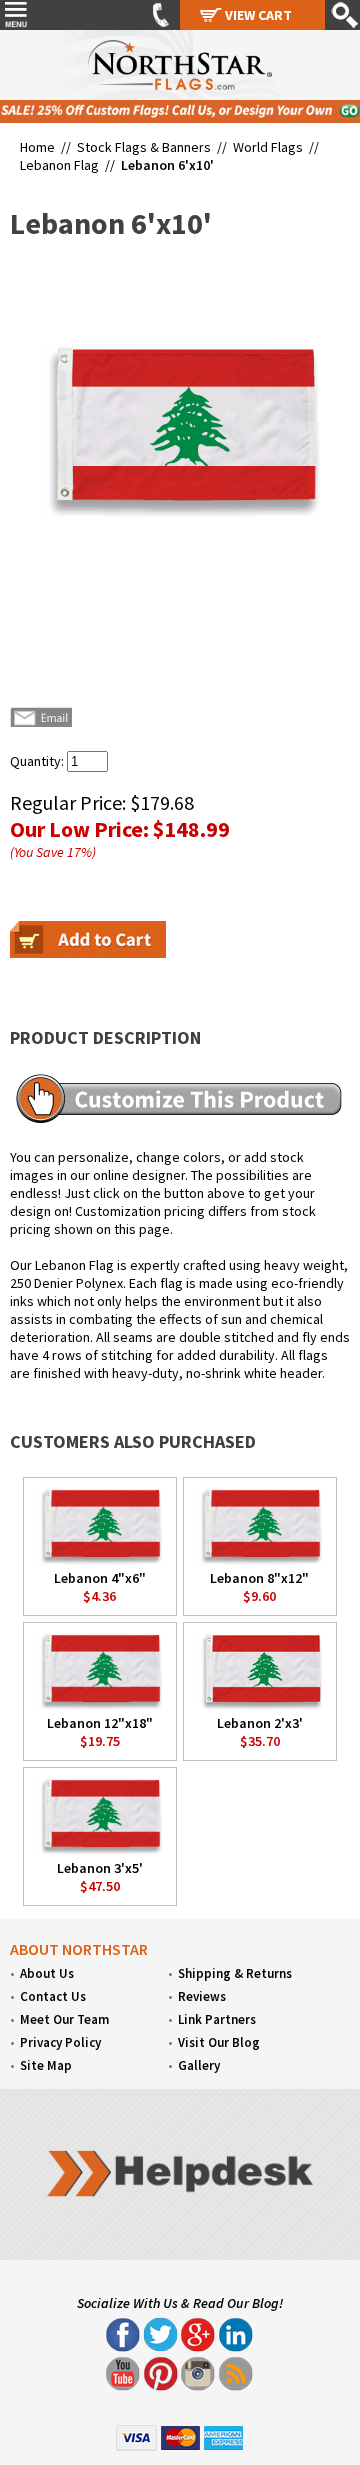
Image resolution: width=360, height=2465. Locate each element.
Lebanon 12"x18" (100, 1723)
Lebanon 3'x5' (100, 1868)
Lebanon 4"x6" (100, 1578)
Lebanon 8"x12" (259, 1578)
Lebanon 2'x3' (260, 1723)
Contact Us (53, 1996)
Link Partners (217, 2019)
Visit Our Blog (219, 2042)
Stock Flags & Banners (144, 147)
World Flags (268, 147)
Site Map (46, 2065)
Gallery (199, 2065)
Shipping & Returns (235, 1973)
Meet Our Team (64, 2019)
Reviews (202, 1996)
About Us (47, 1973)
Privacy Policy (60, 2042)
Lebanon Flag (59, 165)
